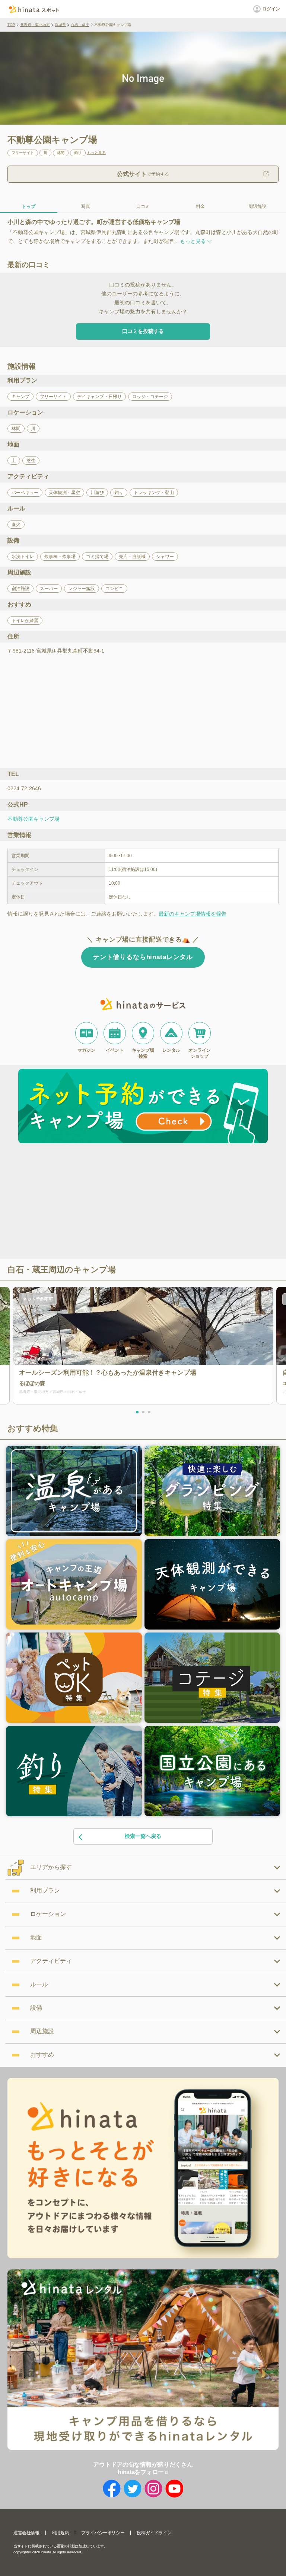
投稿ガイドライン (154, 2533)
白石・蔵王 (80, 25)
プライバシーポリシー (103, 2533)
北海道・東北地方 (35, 25)
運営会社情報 (26, 2533)
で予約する (143, 174)
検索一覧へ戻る (143, 1836)
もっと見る (96, 153)
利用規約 (60, 2533)
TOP (11, 25)
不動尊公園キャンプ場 (34, 819)
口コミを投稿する (143, 331)
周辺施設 (257, 206)
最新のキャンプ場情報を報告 (193, 914)
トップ (29, 206)
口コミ (143, 206)
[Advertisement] (79, 1202)
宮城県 (60, 25)
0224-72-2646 (24, 788)
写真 (86, 206)
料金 (200, 206)
